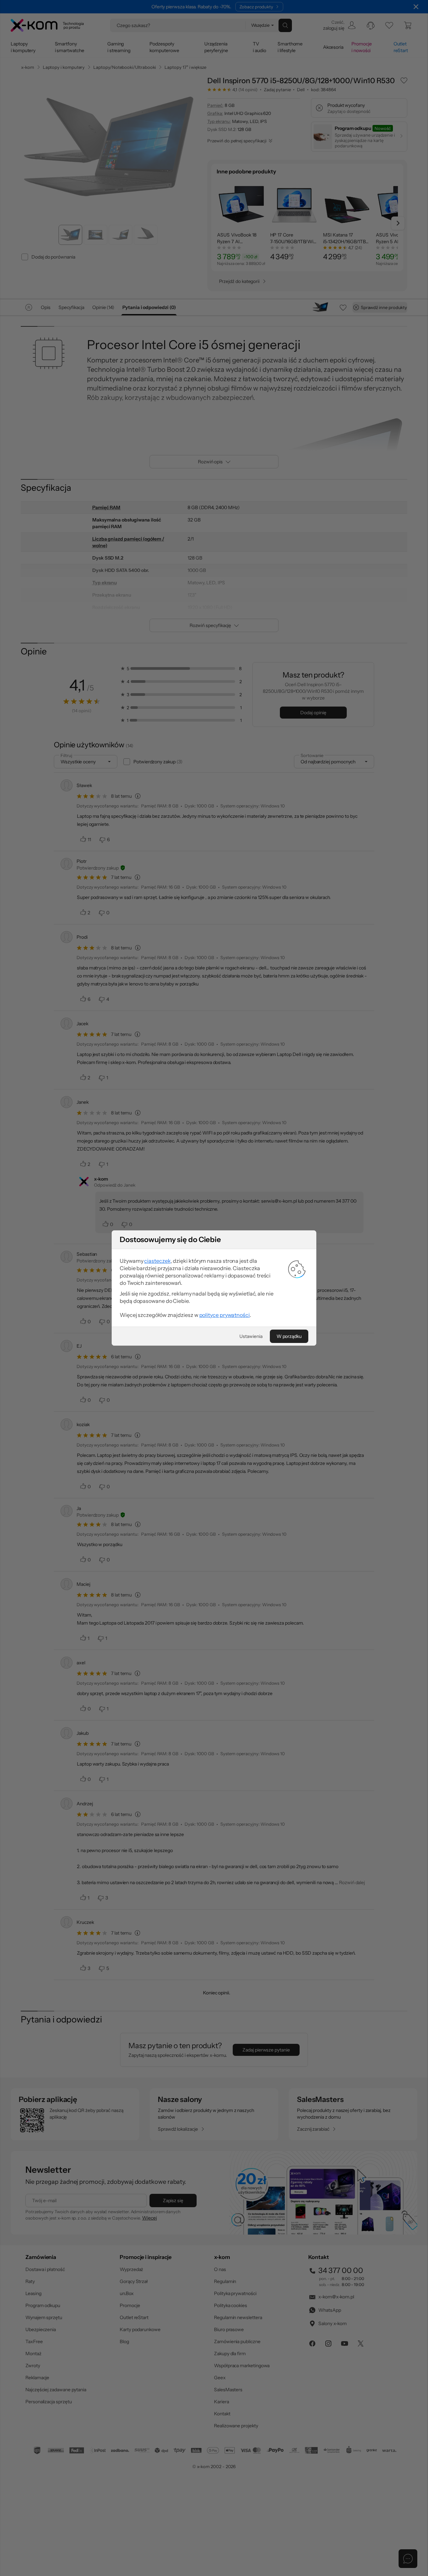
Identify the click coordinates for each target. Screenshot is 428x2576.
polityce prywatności (225, 1315)
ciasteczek (157, 1261)
